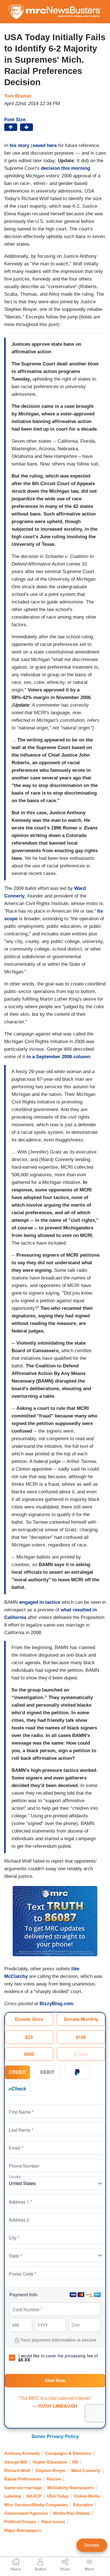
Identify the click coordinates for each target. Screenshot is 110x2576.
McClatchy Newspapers (71, 2488)
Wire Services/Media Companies (36, 2505)
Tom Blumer (18, 96)
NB (75, 2462)
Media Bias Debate (72, 2513)
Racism (54, 2479)
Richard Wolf (17, 2470)
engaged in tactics (40, 1602)
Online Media (87, 2496)
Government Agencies (26, 2513)
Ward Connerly (86, 2470)
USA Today (58, 2496)
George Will (16, 2462)
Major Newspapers (23, 2530)
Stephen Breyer (51, 2470)
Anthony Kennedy (22, 2453)
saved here (45, 145)
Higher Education (50, 2462)
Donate (92, 2545)
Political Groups (20, 2522)
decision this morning (65, 168)
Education (83, 2505)
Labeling (13, 2496)
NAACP (34, 2496)
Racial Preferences (23, 2479)
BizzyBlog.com (56, 2004)
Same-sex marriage (23, 2488)
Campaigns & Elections (68, 2453)
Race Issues (53, 2522)
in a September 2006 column (58, 1057)
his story (19, 145)
